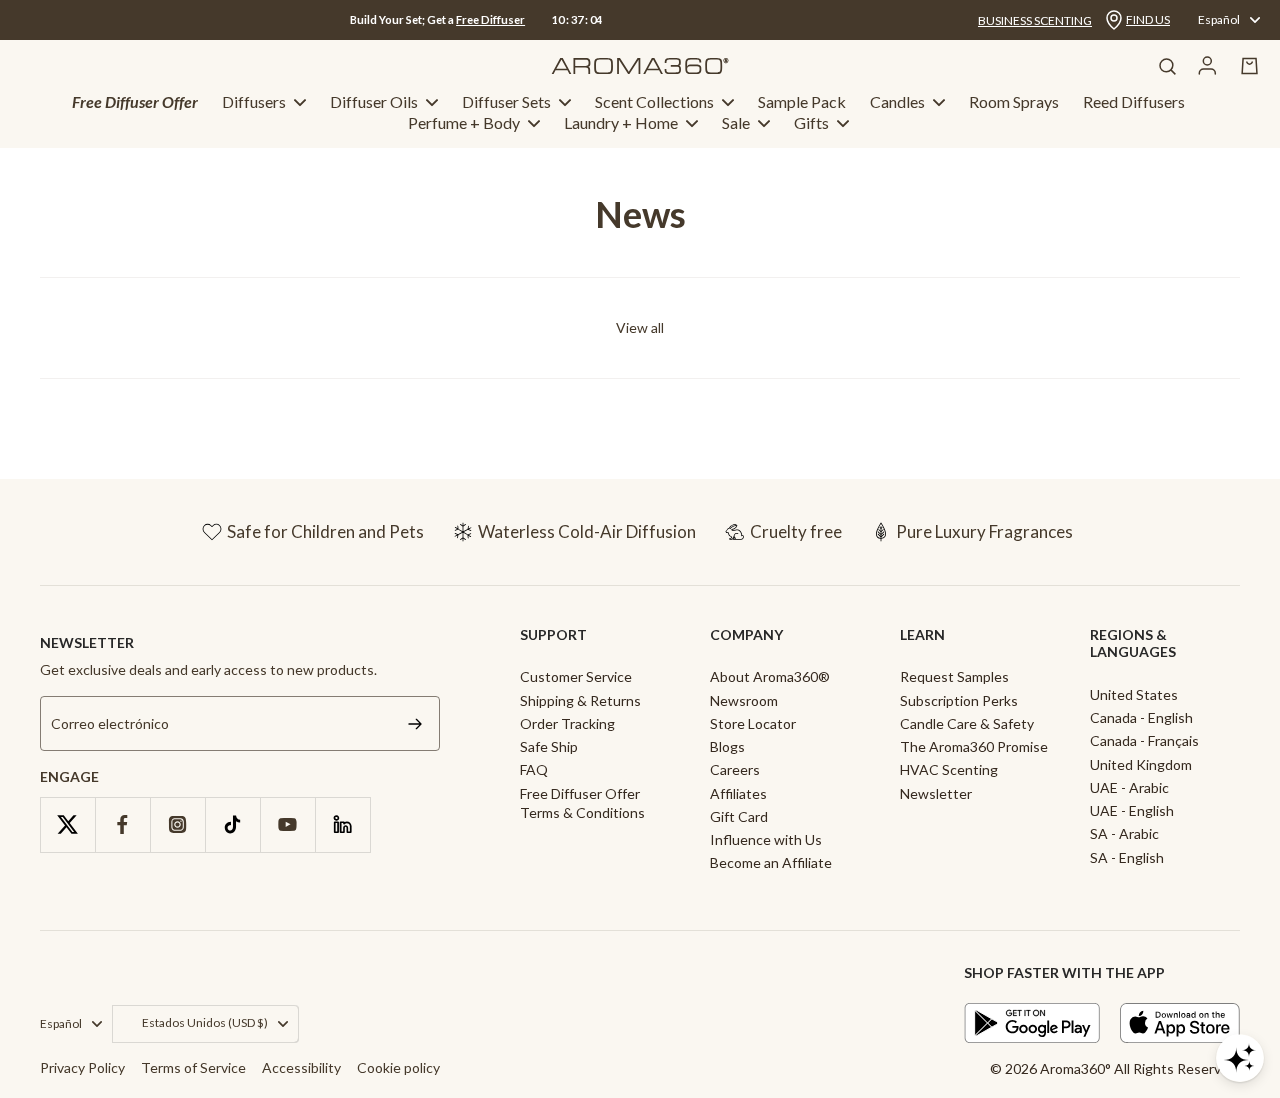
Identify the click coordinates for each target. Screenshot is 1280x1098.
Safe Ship (549, 746)
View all (640, 327)
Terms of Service (193, 1067)
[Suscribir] (415, 723)
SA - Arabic (1124, 833)
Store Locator (753, 723)
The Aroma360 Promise (974, 746)
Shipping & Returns (580, 700)
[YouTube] (287, 824)
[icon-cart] (1250, 66)
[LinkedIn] (342, 824)
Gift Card (739, 816)
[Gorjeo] (67, 824)
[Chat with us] (1240, 1058)
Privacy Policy (82, 1067)
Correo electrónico (110, 723)
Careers (735, 769)
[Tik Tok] (232, 824)
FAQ (534, 769)
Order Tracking (567, 723)
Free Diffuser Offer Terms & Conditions (582, 803)
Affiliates (738, 793)
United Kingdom (1141, 764)
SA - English (1127, 857)
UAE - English (1132, 810)
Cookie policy (398, 1067)
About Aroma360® (770, 676)
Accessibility (301, 1067)
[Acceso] (1207, 66)
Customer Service (576, 676)
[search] (1167, 66)
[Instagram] (177, 824)
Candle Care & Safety (967, 723)
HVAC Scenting (949, 769)
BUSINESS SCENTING (1035, 20)
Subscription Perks (959, 700)
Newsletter (936, 793)
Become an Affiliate (771, 862)
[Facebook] (122, 824)
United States (1134, 694)
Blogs (727, 746)
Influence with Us (766, 839)
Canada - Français (1144, 740)
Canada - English (1141, 717)
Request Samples (954, 676)
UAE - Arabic (1129, 787)
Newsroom (744, 700)
